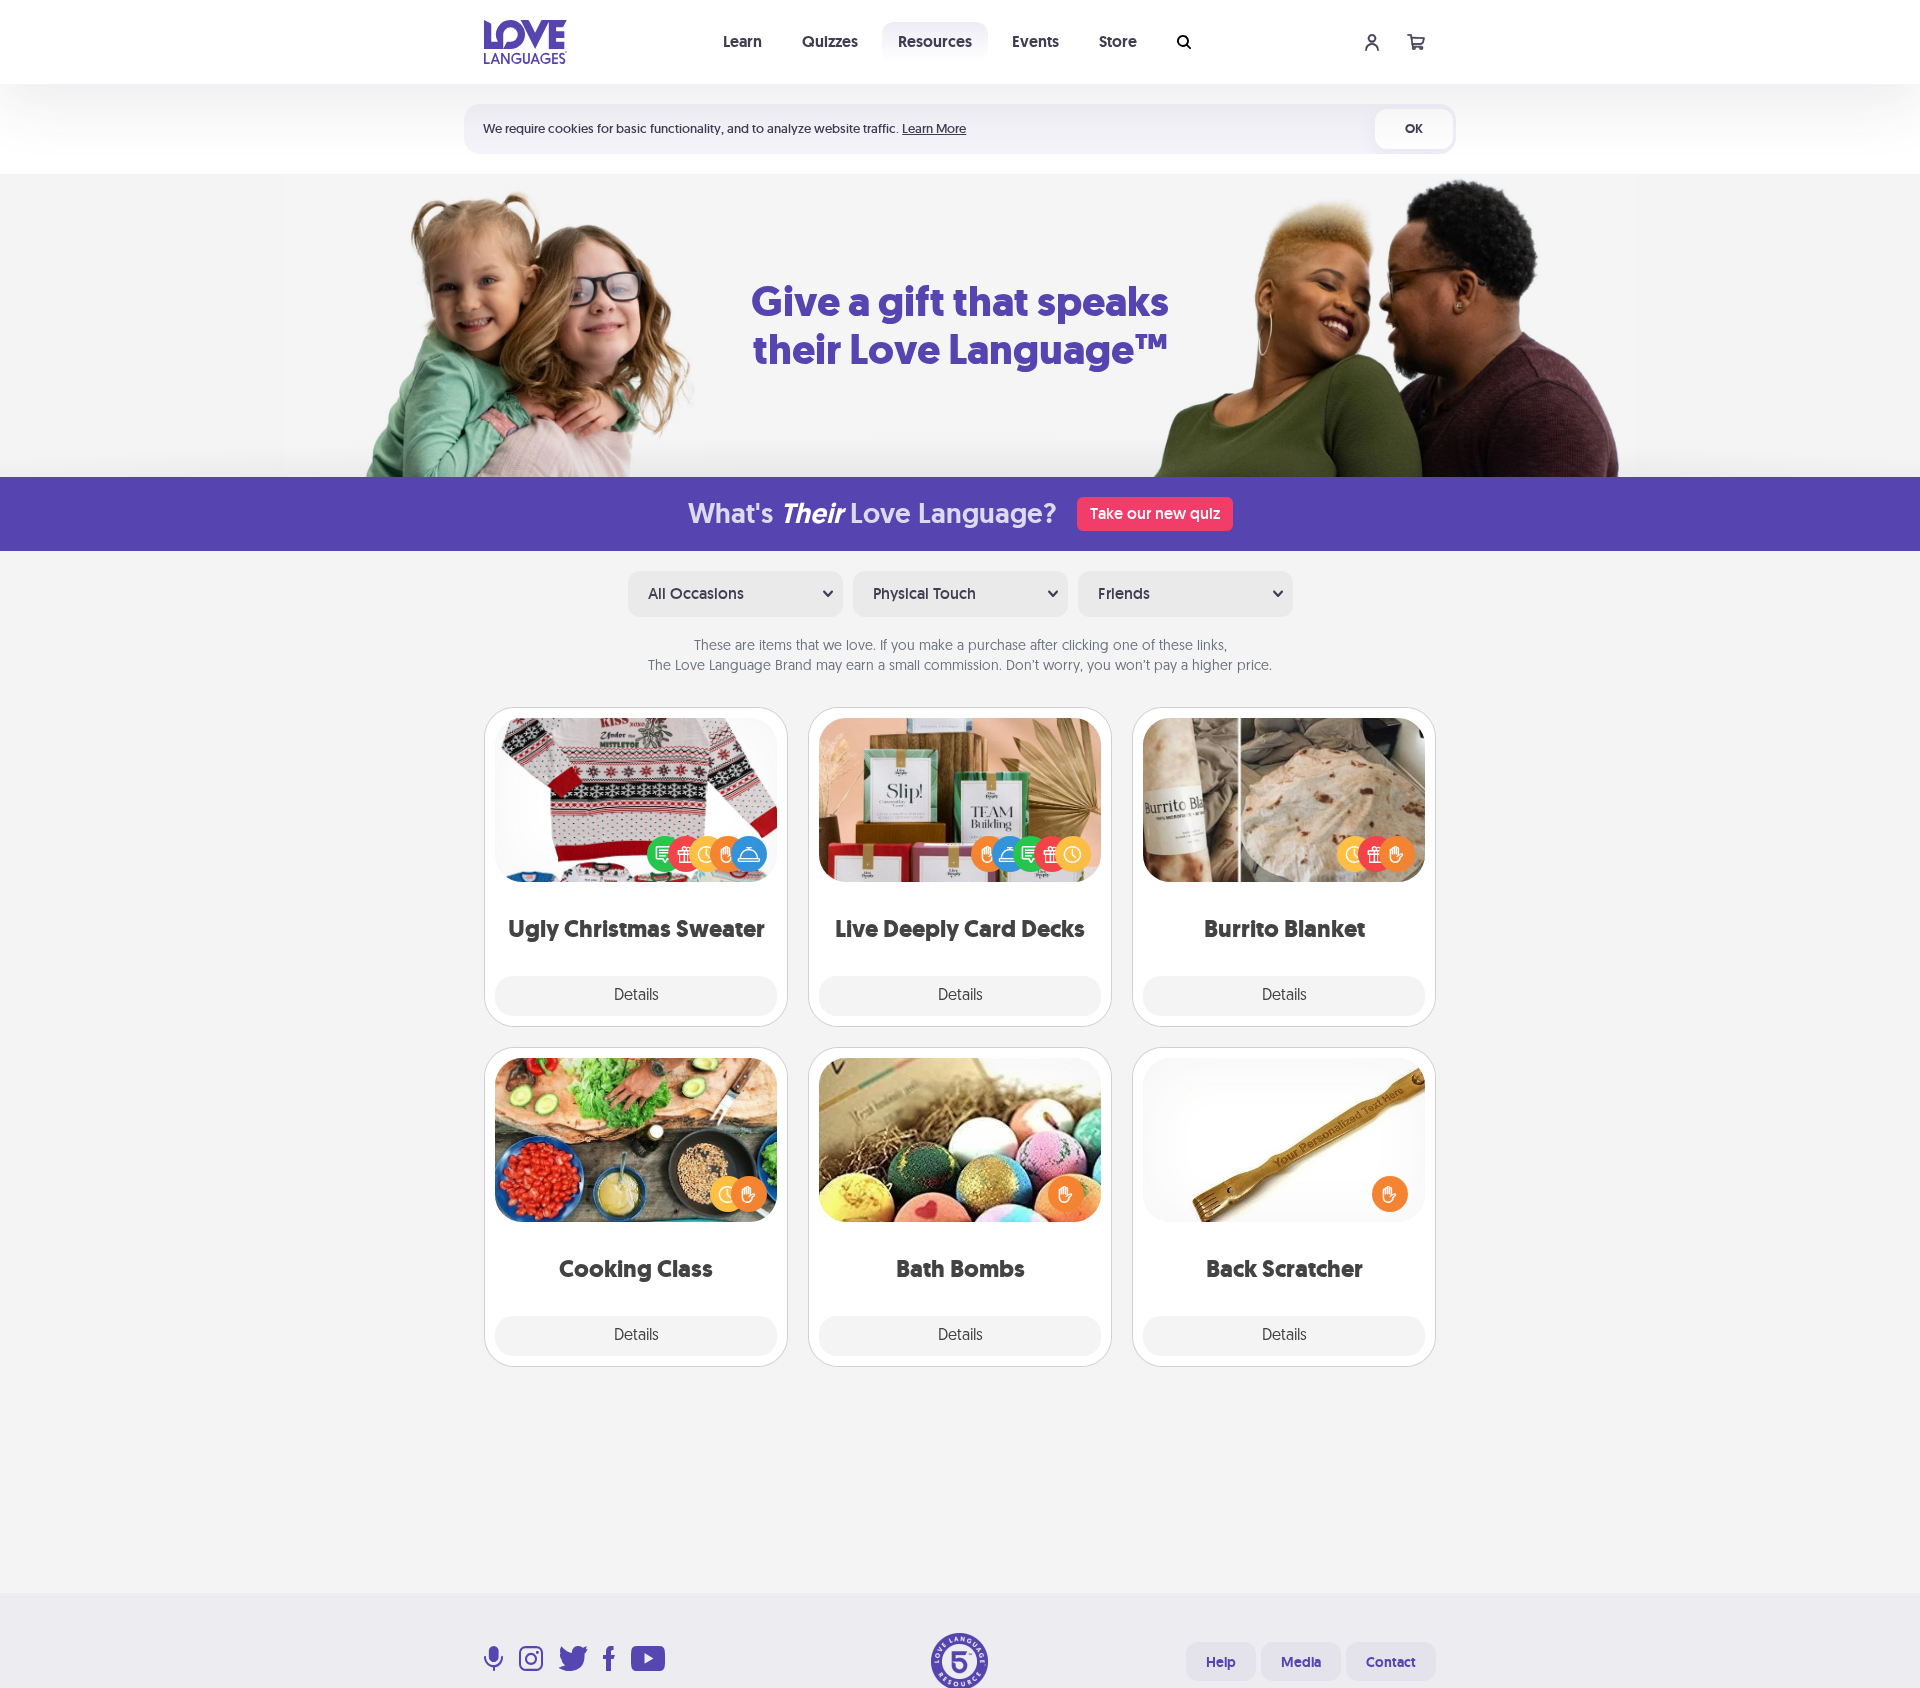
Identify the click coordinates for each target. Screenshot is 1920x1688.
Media (1301, 1662)
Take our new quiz (1155, 513)
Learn (742, 41)
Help (1221, 1662)
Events (1035, 41)
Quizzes (830, 41)
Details (636, 996)
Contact (1391, 1662)
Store (1118, 41)
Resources (935, 41)
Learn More (934, 128)
